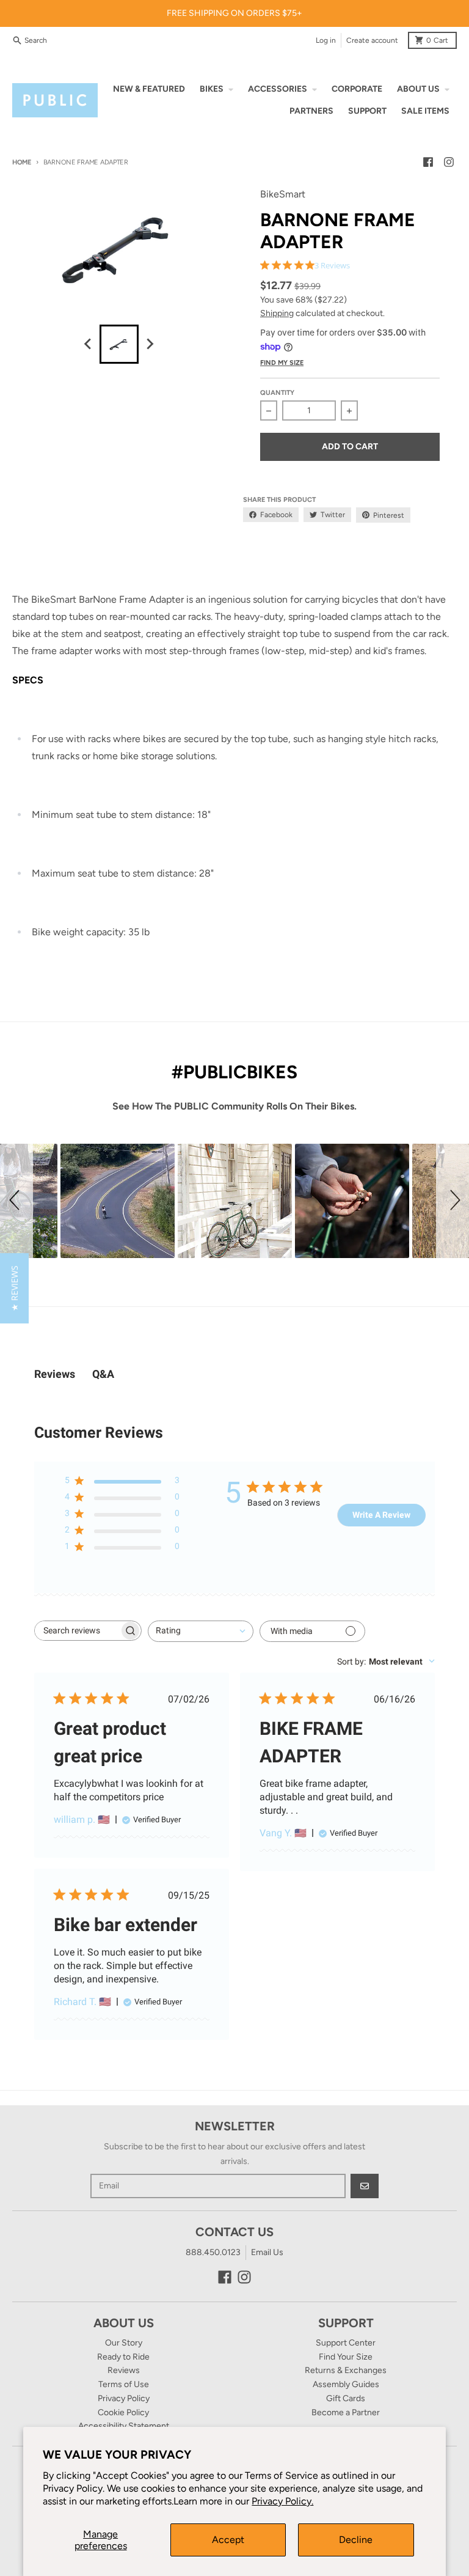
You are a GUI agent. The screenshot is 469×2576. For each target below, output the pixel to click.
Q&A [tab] (103, 1374)
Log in (326, 40)
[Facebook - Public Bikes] (428, 162)
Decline (356, 2540)
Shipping (277, 313)
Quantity (277, 393)
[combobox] (201, 1631)
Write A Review (381, 1515)
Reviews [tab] (55, 1374)
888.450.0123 (213, 2252)
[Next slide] (150, 344)
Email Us (267, 2252)
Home (22, 162)
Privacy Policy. (282, 2501)
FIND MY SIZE (282, 363)
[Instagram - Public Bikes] (449, 162)
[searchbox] (77, 1631)
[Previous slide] (89, 344)
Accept (228, 2540)
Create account (372, 40)
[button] (16, 1201)
